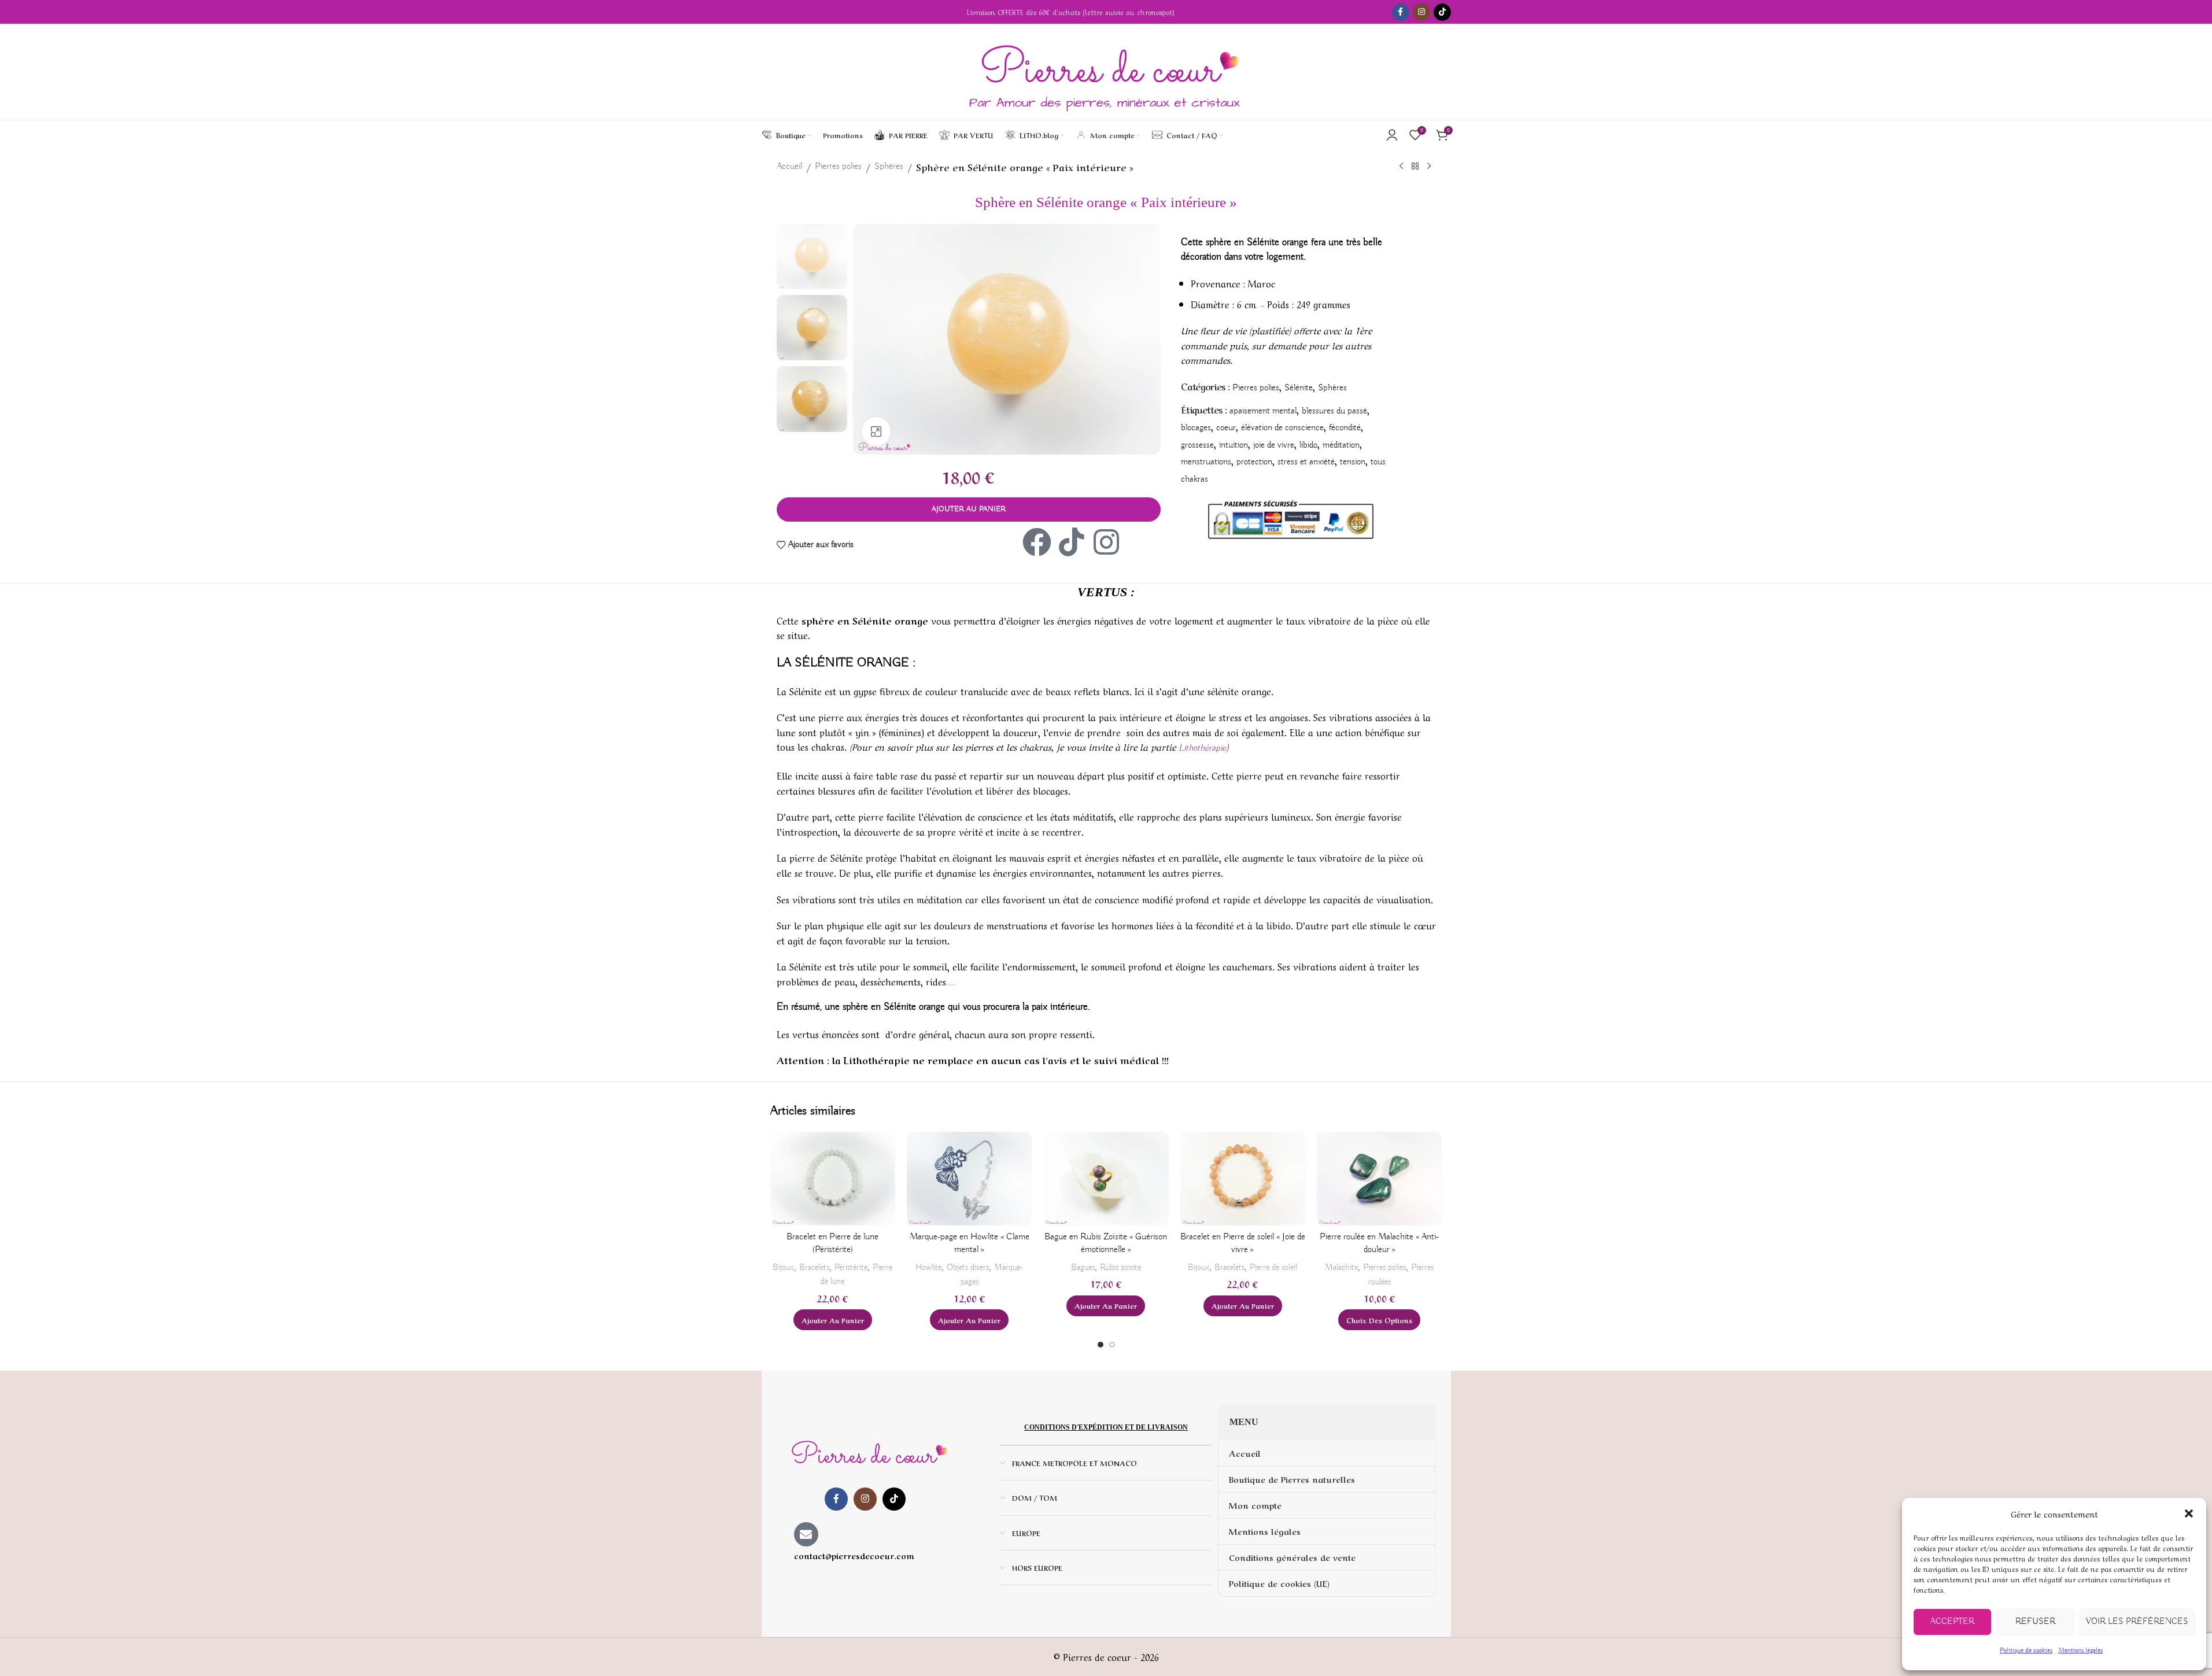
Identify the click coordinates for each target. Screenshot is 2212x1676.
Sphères (889, 167)
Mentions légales (2080, 1650)
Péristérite (851, 1267)
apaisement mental (1263, 411)
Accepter (1952, 1622)
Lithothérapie (1202, 748)
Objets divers (968, 1267)
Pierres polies (838, 167)
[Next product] (1429, 167)
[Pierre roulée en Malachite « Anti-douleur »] (1379, 1179)
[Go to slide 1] (1101, 1345)
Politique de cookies (2026, 1650)
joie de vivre (1274, 445)
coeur (1226, 428)
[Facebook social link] (1401, 12)
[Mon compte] (1392, 135)
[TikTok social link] (1442, 12)
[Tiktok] (1072, 542)
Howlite (928, 1267)
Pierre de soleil (1273, 1267)
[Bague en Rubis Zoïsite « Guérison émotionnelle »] (1106, 1179)
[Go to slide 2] (1112, 1345)
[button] (2189, 1513)
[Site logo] (1106, 72)
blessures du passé (1334, 411)
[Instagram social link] (1421, 12)
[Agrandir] (876, 431)
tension (1353, 462)
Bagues (1083, 1267)
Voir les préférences (2137, 1622)
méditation (1341, 445)
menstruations (1206, 462)
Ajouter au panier (969, 509)
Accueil (789, 167)
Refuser (2035, 1622)
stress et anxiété (1306, 462)
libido (1308, 445)
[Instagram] (1106, 542)
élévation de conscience (1282, 428)
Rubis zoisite (1120, 1267)
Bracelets (814, 1267)
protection (1254, 462)
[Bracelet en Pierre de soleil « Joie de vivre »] (1243, 1179)
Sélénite (1299, 388)
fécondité (1345, 428)
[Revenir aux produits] (1415, 167)
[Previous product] (1401, 167)
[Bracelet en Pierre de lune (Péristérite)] (833, 1179)
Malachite (1341, 1267)
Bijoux (783, 1267)
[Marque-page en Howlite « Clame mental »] (969, 1179)
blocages (1196, 428)
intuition (1234, 445)
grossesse (1197, 445)
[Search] (1235, 135)
